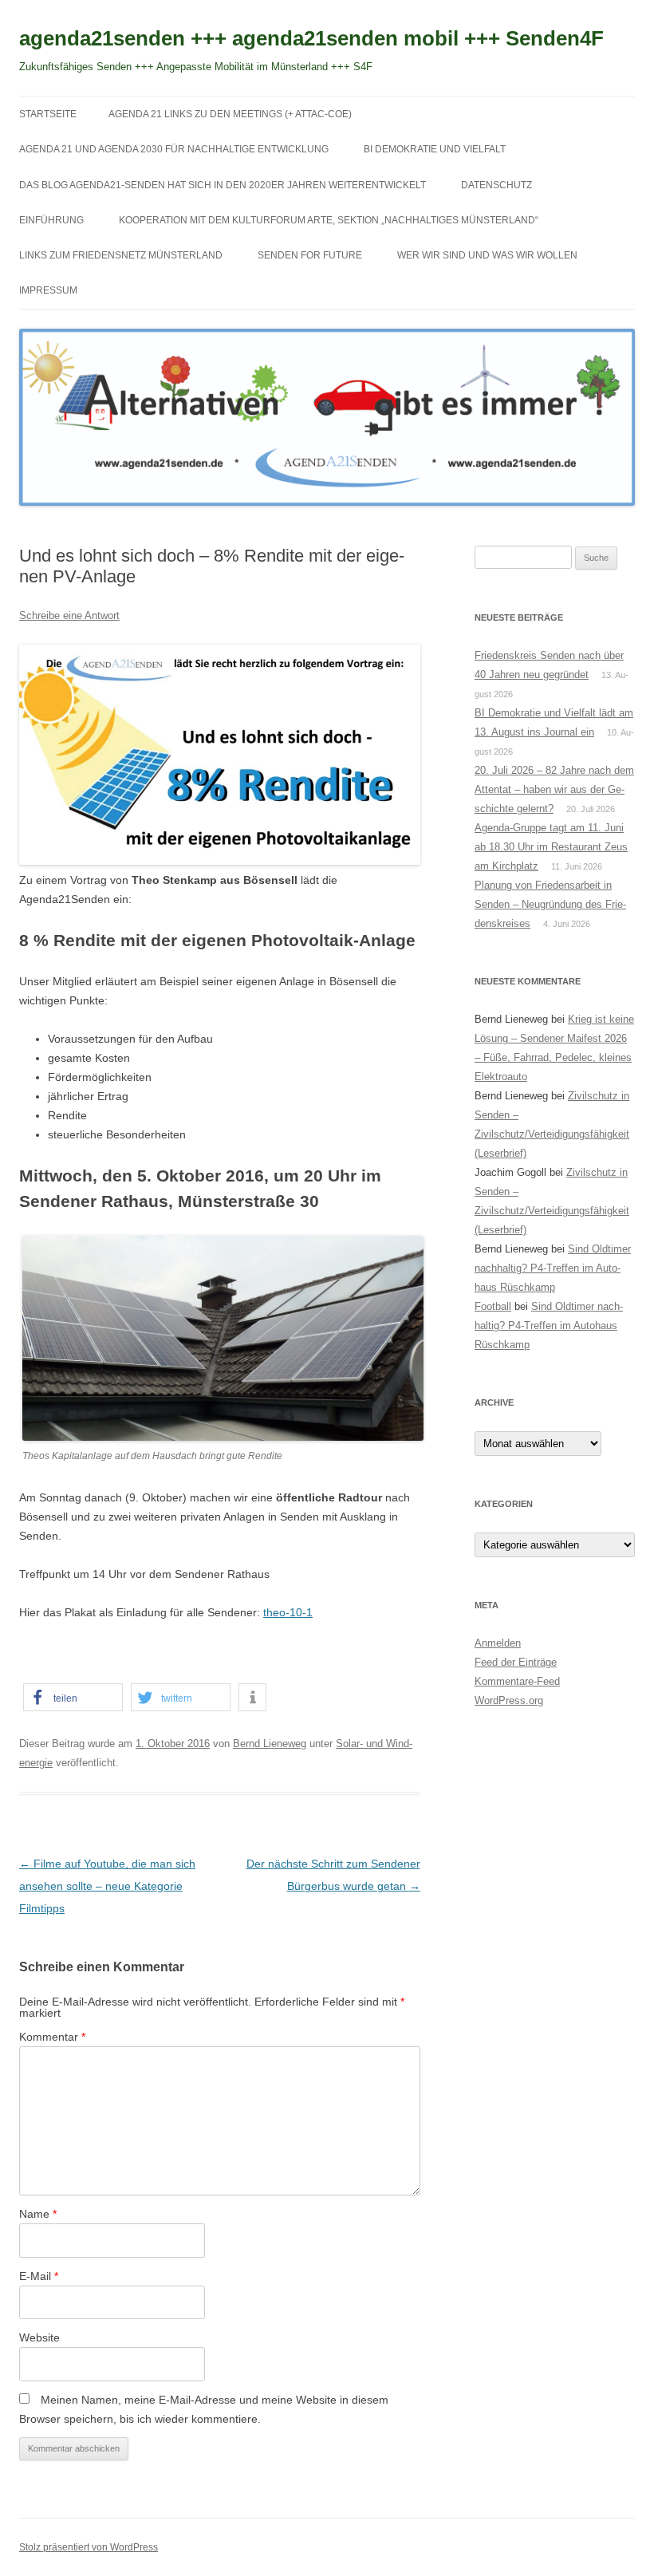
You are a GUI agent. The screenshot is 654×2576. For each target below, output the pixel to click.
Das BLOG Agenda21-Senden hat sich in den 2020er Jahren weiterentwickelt (223, 185)
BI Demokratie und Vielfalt (435, 149)
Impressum (48, 290)
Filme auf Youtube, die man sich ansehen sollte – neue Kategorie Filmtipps (107, 1886)
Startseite (48, 114)
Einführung (51, 220)
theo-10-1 (288, 1612)
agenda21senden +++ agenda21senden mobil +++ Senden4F (311, 38)
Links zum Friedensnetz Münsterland (121, 255)
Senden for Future (310, 255)
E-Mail (39, 2276)
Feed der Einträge (516, 1662)
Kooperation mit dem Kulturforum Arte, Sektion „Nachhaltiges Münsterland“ (329, 220)
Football (493, 1306)
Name (38, 2214)
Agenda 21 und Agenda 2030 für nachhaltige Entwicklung (174, 149)
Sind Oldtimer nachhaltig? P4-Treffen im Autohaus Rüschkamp (553, 1268)
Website (39, 2337)
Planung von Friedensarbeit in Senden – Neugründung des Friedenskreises (550, 904)
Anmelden (498, 1643)
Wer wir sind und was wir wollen (487, 255)
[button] (73, 1697)
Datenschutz (496, 185)
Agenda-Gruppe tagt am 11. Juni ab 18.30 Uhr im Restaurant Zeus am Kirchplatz (551, 847)
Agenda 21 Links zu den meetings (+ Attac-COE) (230, 114)
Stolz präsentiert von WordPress (89, 2547)
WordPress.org (509, 1700)
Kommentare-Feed (517, 1681)
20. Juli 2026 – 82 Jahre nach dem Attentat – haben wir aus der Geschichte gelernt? (554, 789)
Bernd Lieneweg (270, 1744)
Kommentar (52, 2037)
